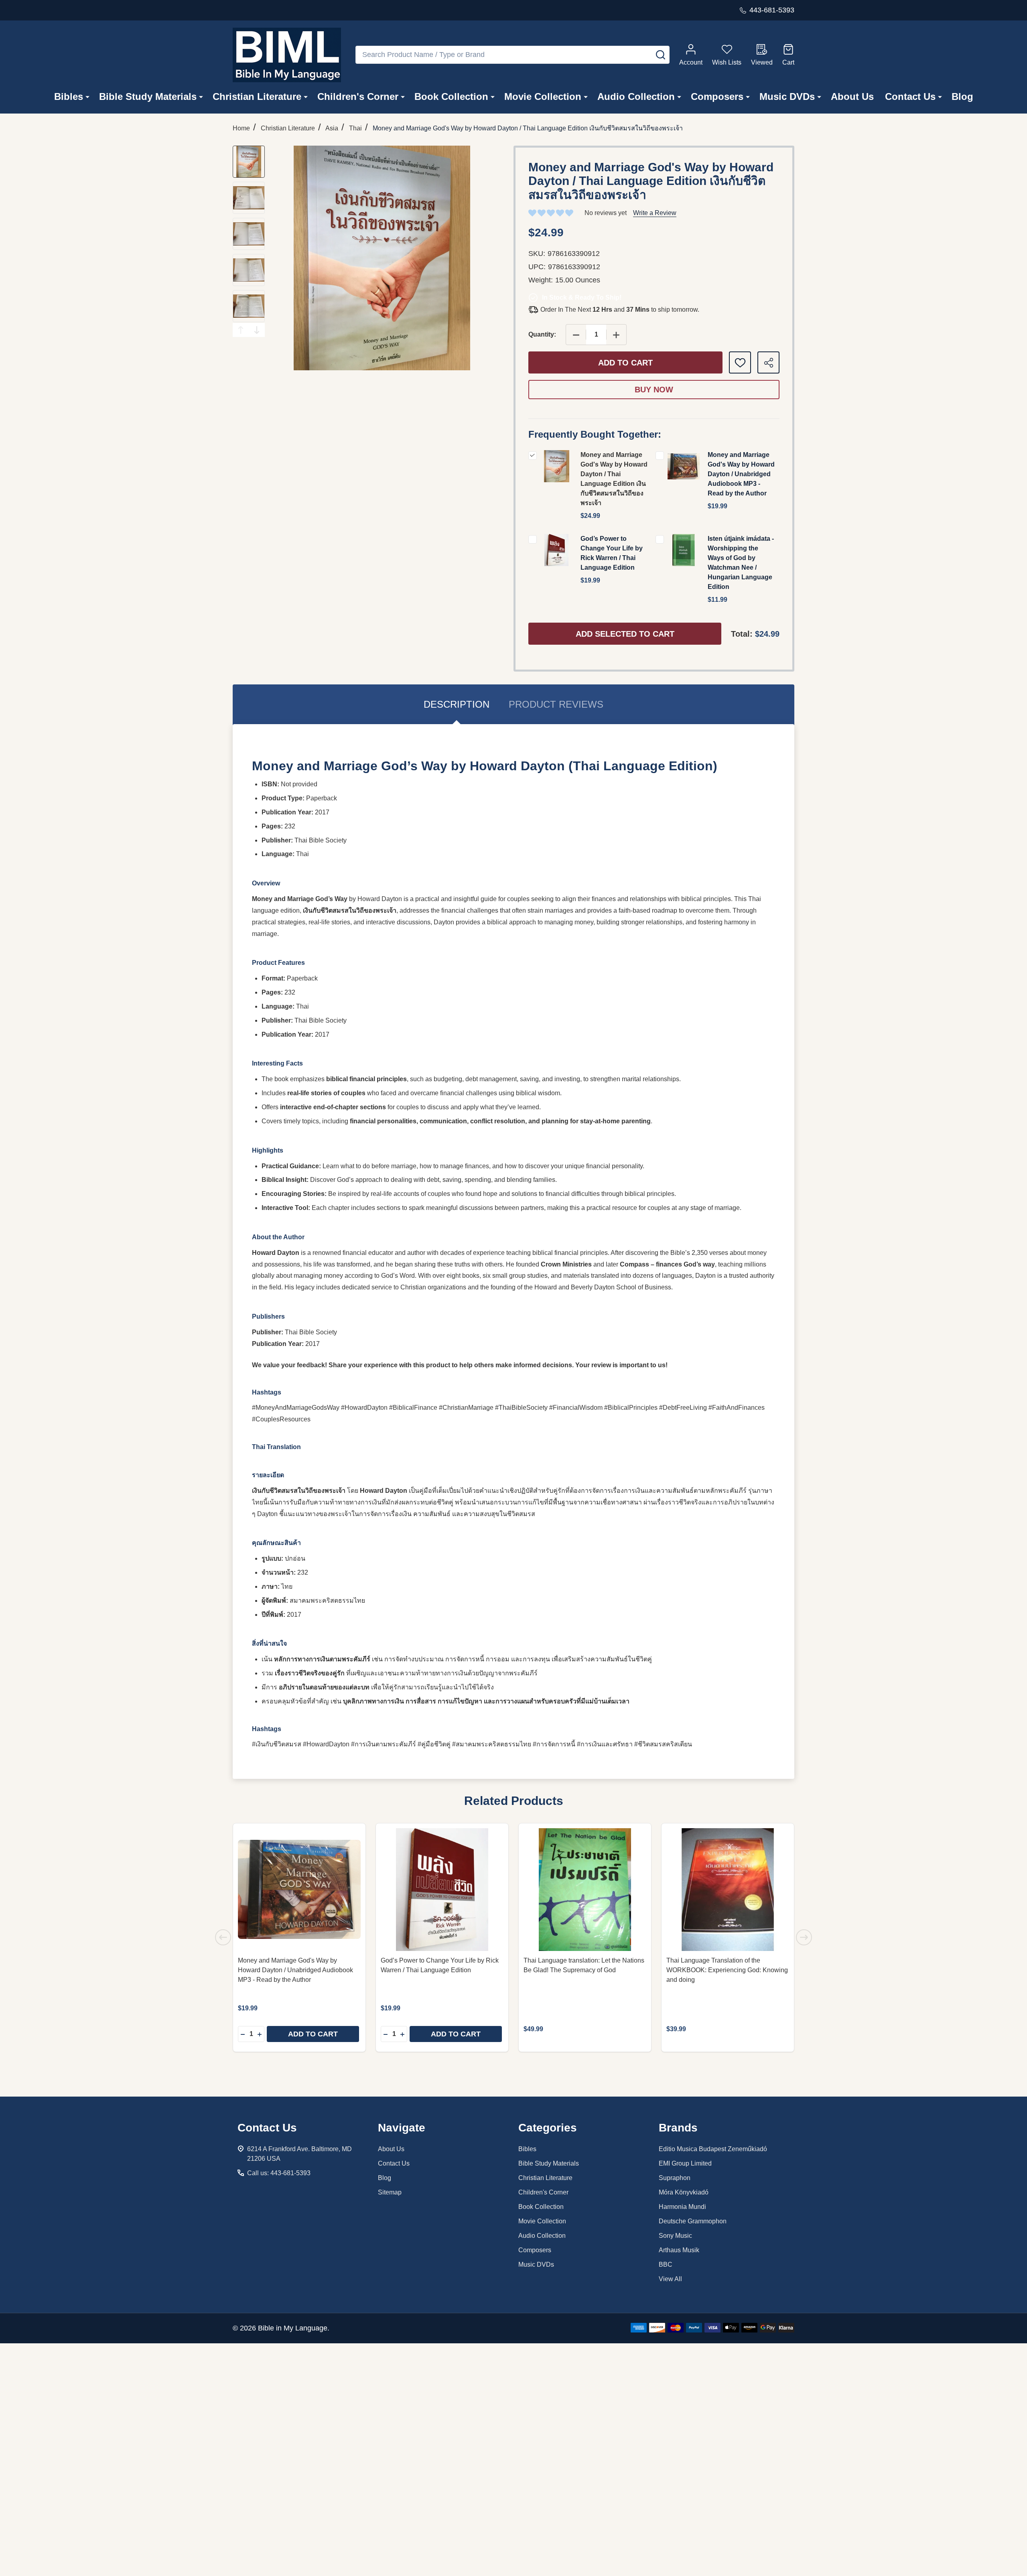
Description (457, 704)
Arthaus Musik (679, 2250)
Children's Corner (358, 96)
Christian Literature (257, 96)
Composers (717, 96)
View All (670, 2279)
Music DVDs (787, 96)
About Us (852, 96)
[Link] (287, 55)
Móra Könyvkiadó (684, 2192)
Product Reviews (556, 704)
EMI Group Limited (685, 2163)
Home (241, 128)
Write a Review (655, 213)
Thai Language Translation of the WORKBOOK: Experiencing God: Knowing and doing (727, 1970)
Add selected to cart (625, 634)
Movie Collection (543, 96)
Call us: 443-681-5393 (279, 2173)
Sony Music (675, 2236)
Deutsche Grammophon (693, 2221)
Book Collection (451, 96)
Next (257, 330)
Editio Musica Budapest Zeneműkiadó (713, 2149)
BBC (666, 2264)
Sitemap (390, 2192)
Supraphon (675, 2178)
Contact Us (910, 96)
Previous (241, 330)
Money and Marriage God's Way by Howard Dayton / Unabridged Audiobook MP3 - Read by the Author (741, 474)
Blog (962, 96)
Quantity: (542, 334)
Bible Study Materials (148, 96)
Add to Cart (625, 363)
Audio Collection (636, 96)
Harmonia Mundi (682, 2207)
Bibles (69, 96)
